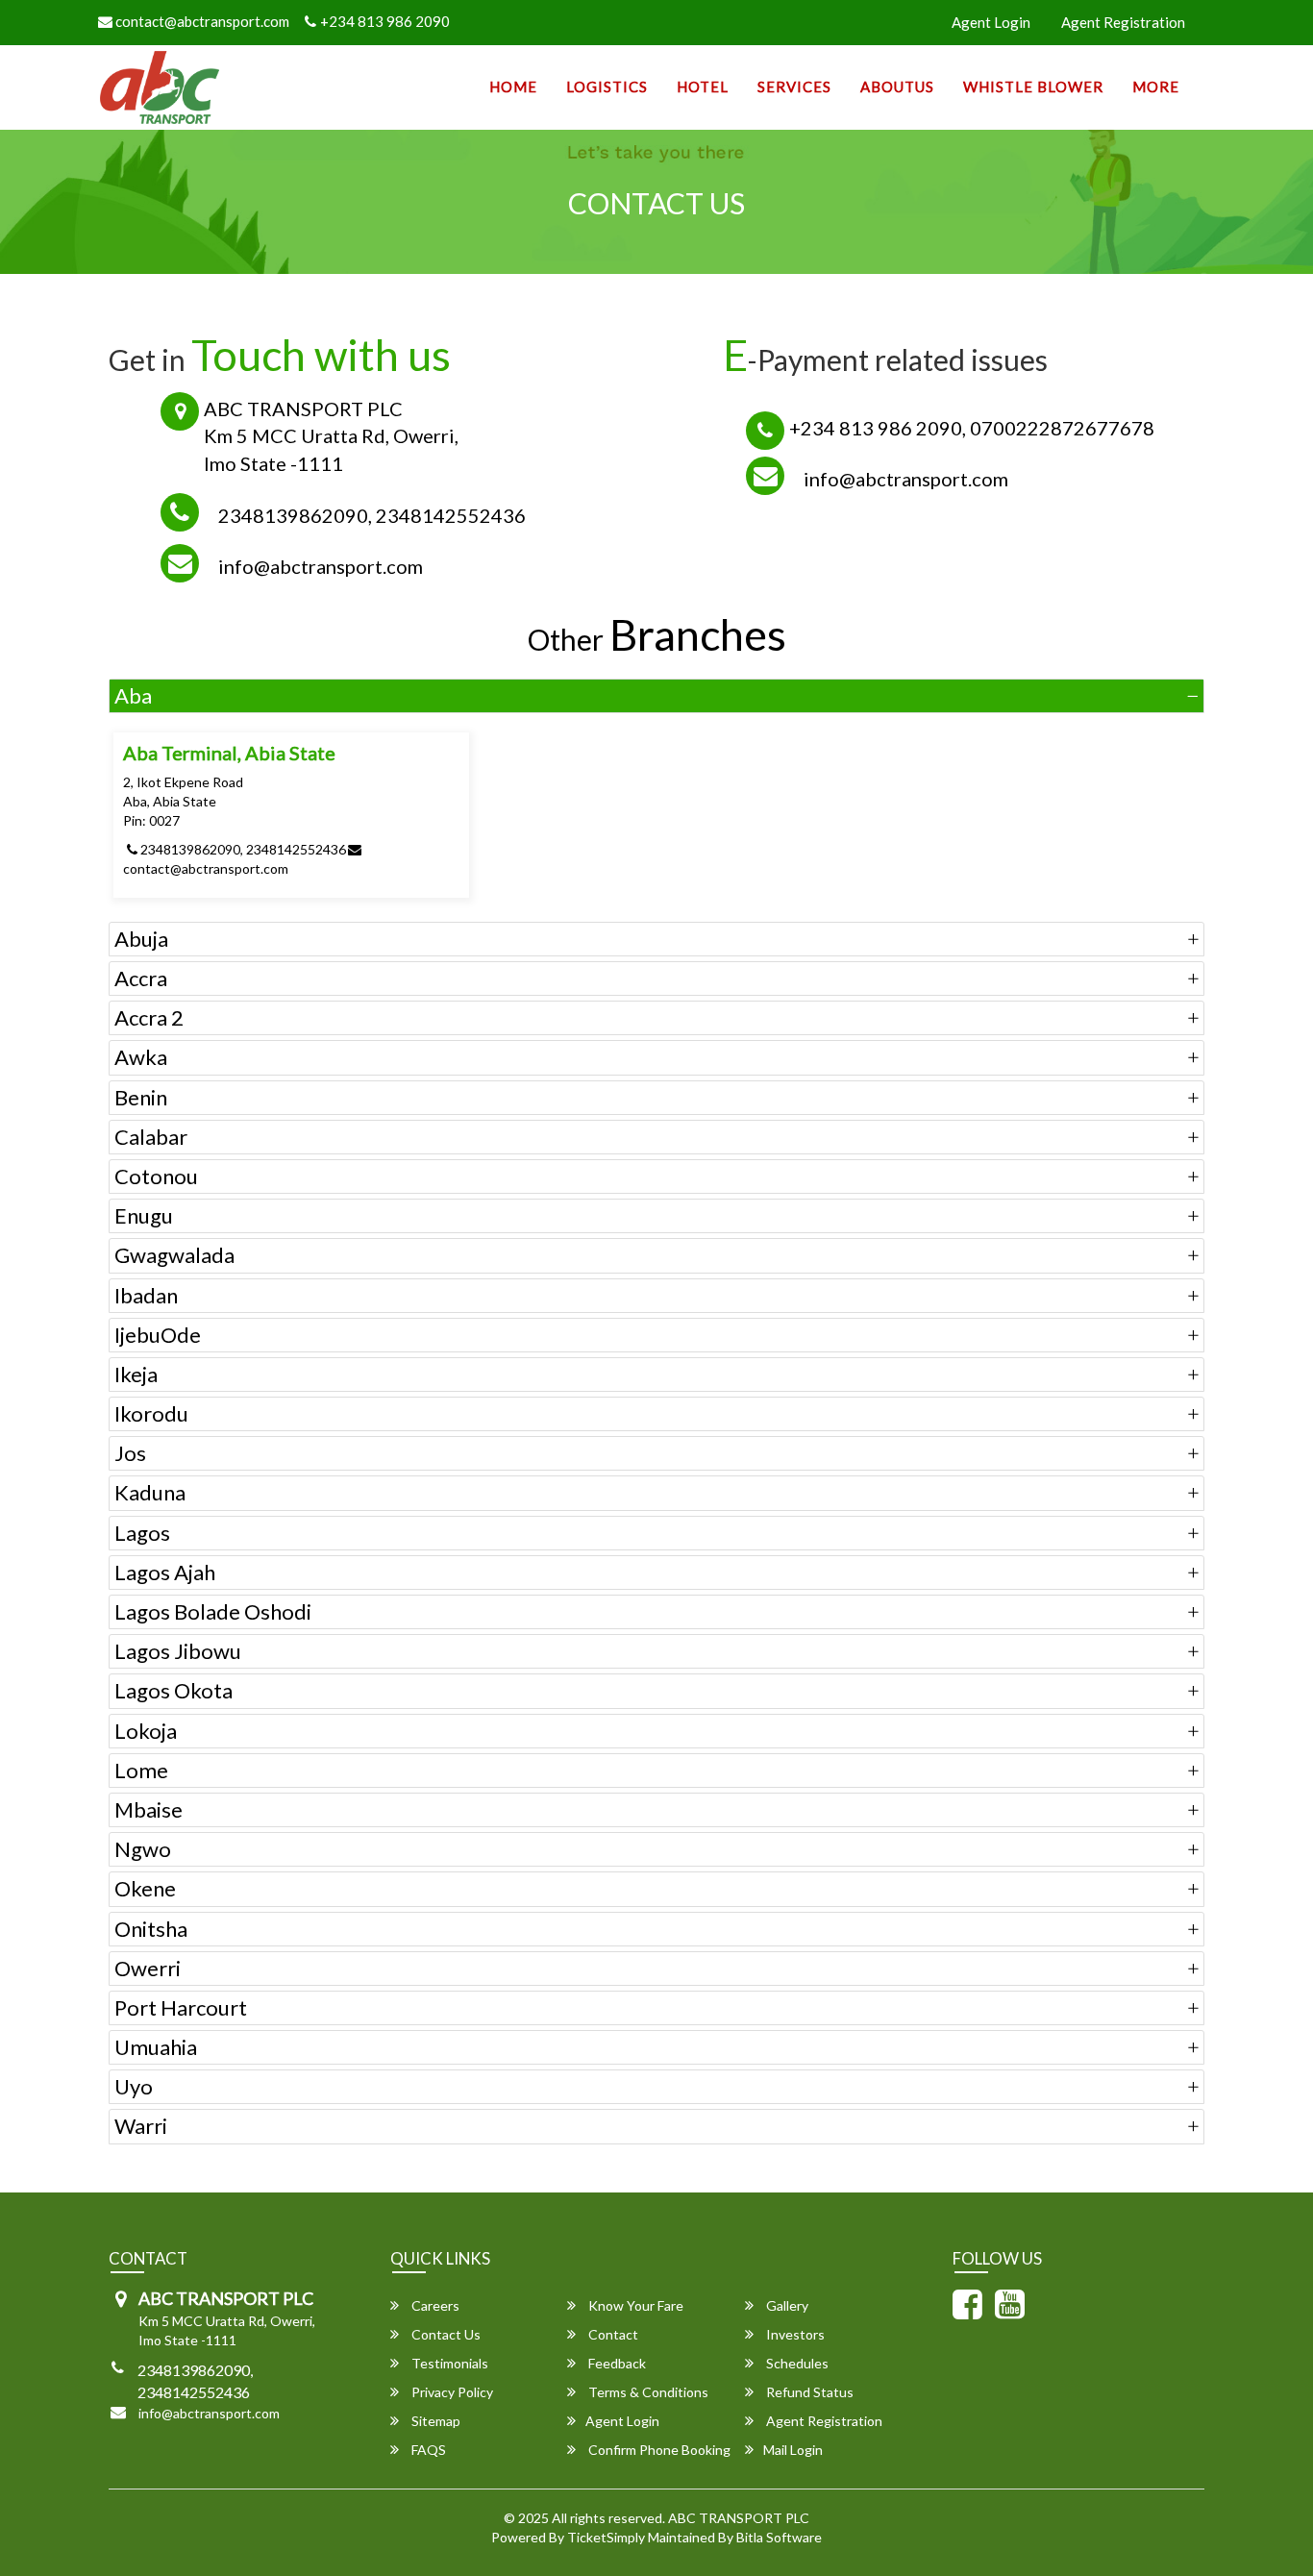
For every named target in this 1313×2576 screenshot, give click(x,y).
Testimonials (448, 2363)
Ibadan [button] (146, 1295)
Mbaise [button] (149, 1809)
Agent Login (991, 22)
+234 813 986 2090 (385, 21)
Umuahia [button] (156, 2047)
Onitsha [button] (151, 1929)
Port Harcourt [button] (181, 2007)
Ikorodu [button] (151, 1413)
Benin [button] (141, 1097)
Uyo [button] (134, 2086)
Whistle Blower (1033, 87)
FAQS (427, 2450)
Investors (794, 2334)
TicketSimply (606, 2537)
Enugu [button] (144, 1215)
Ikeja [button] (136, 1374)
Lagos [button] (142, 1533)
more (1156, 87)
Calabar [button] (151, 1137)
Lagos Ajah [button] (165, 1572)
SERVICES (794, 87)
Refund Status (808, 2392)
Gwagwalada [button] (174, 1255)
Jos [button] (130, 1453)
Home (513, 87)
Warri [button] (141, 2126)
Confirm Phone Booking (658, 2450)
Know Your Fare (634, 2305)
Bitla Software (779, 2537)
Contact (612, 2334)
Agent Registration (1123, 22)
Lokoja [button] (146, 1731)
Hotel (703, 87)
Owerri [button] (148, 1968)
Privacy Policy (451, 2392)
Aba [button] (133, 695)
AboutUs (897, 87)
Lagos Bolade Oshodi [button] (213, 1611)
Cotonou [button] (156, 1176)
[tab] (656, 696)
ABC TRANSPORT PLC (739, 2518)
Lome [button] (141, 1770)
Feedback (616, 2363)
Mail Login (793, 2450)
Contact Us (445, 2334)
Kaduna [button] (150, 1492)
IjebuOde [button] (158, 1335)
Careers (434, 2305)
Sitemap (434, 2421)
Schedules (796, 2363)
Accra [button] (141, 978)
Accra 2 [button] (149, 1017)
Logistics (607, 87)
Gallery (786, 2305)
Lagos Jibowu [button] (178, 1651)
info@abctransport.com (321, 566)
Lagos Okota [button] (173, 1690)
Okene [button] (145, 1888)
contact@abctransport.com (201, 21)
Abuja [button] (141, 939)
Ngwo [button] (143, 1849)
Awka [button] (141, 1057)
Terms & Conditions (647, 2392)
